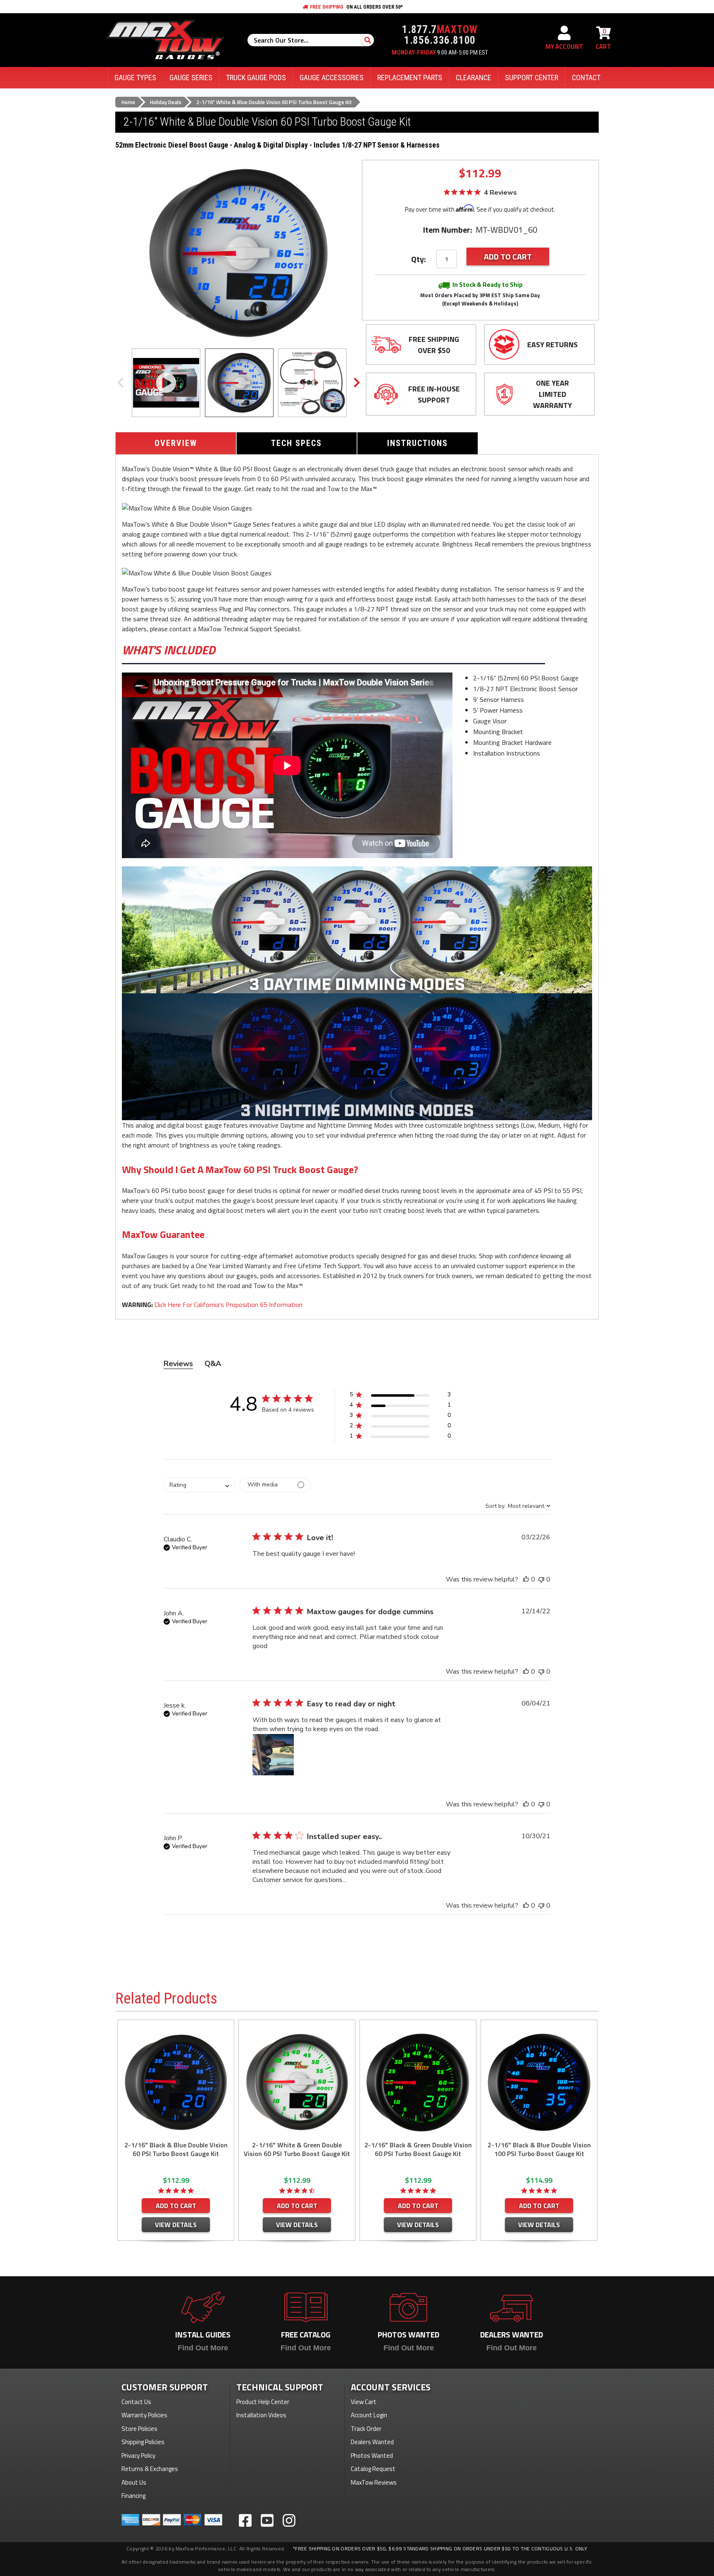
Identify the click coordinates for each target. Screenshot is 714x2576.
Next (357, 383)
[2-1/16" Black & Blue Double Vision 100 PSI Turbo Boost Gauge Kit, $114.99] (539, 2082)
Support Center (532, 78)
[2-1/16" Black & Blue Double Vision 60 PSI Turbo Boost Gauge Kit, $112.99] (176, 2082)
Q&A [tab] (213, 1364)
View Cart (364, 2402)
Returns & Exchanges (150, 2469)
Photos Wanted (372, 2456)
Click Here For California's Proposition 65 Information (228, 1305)
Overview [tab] (176, 443)
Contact (586, 78)
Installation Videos (261, 2415)
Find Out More (203, 2348)
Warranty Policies (144, 2415)
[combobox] (199, 1485)
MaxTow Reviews (374, 2482)
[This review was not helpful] (541, 1579)
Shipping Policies (143, 2442)
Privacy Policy (138, 2456)
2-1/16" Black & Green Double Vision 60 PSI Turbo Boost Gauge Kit (418, 2149)
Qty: (419, 259)
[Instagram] (289, 2520)
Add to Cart (176, 2206)
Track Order (366, 2429)
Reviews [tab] (178, 1364)
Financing (133, 2496)
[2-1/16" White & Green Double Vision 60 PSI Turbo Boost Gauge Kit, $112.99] (297, 2082)
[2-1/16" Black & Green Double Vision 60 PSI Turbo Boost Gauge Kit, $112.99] (418, 2082)
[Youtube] (267, 2520)
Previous (120, 383)
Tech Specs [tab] (296, 443)
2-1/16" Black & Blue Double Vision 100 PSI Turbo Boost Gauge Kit (539, 2149)
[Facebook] (245, 2520)
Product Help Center (263, 2402)
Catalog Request (373, 2469)
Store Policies (139, 2429)
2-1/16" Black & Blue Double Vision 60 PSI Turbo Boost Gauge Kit (176, 2149)
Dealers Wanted (372, 2442)
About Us (134, 2482)
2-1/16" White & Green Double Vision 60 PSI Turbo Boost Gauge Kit (297, 2149)
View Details (176, 2225)
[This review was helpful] (526, 1579)
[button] (400, 1396)
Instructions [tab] (418, 443)
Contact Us (136, 2402)
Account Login (369, 2415)
